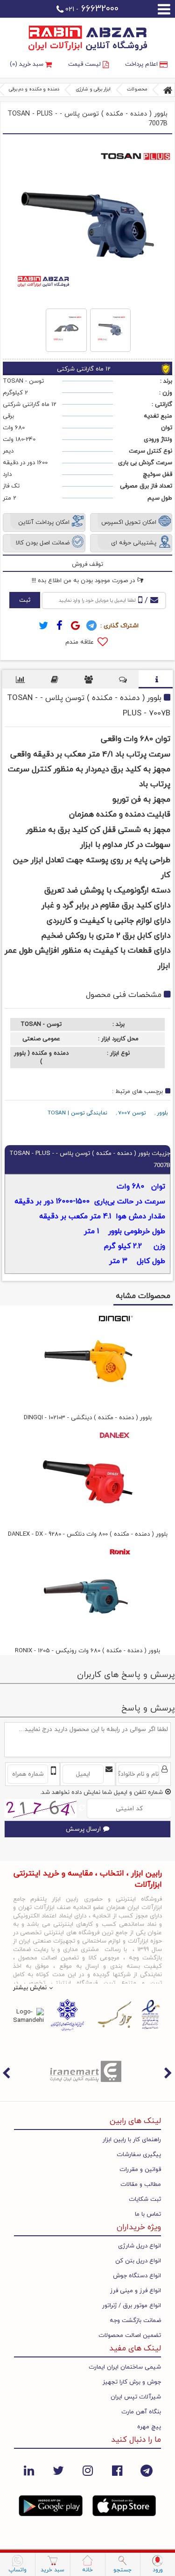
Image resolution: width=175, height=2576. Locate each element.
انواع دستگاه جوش (137, 2276)
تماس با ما (148, 2214)
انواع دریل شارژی (140, 2246)
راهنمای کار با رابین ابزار (132, 2140)
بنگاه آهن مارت (141, 2412)
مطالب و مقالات (141, 2184)
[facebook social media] (117, 2470)
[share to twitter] (44, 626)
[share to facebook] (60, 626)
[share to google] (76, 626)
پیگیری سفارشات (139, 2155)
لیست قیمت (85, 64)
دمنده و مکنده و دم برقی (34, 89)
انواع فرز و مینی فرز (136, 2291)
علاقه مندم (80, 642)
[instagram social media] (87, 2470)
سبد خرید (52, 2570)
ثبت (25, 600)
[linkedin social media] (29, 2470)
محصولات (137, 89)
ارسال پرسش (83, 1829)
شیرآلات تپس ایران (136, 2397)
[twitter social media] (58, 2470)
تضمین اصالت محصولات (130, 2336)
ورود (158, 2570)
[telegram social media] (146, 2470)
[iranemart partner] (87, 2071)
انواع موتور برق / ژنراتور (132, 2306)
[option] (87, 2071)
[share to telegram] (91, 626)
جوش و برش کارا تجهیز (132, 2382)
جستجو (122, 2570)
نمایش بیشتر (30, 1988)
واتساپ (17, 2570)
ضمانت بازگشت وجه (135, 2321)
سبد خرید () (28, 64)
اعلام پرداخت (142, 64)
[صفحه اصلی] (168, 90)
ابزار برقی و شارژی (93, 89)
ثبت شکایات (145, 2199)
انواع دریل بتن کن (138, 2261)
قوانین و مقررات (140, 2170)
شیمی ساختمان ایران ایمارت (125, 2367)
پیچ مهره (149, 2427)
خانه (87, 2570)
